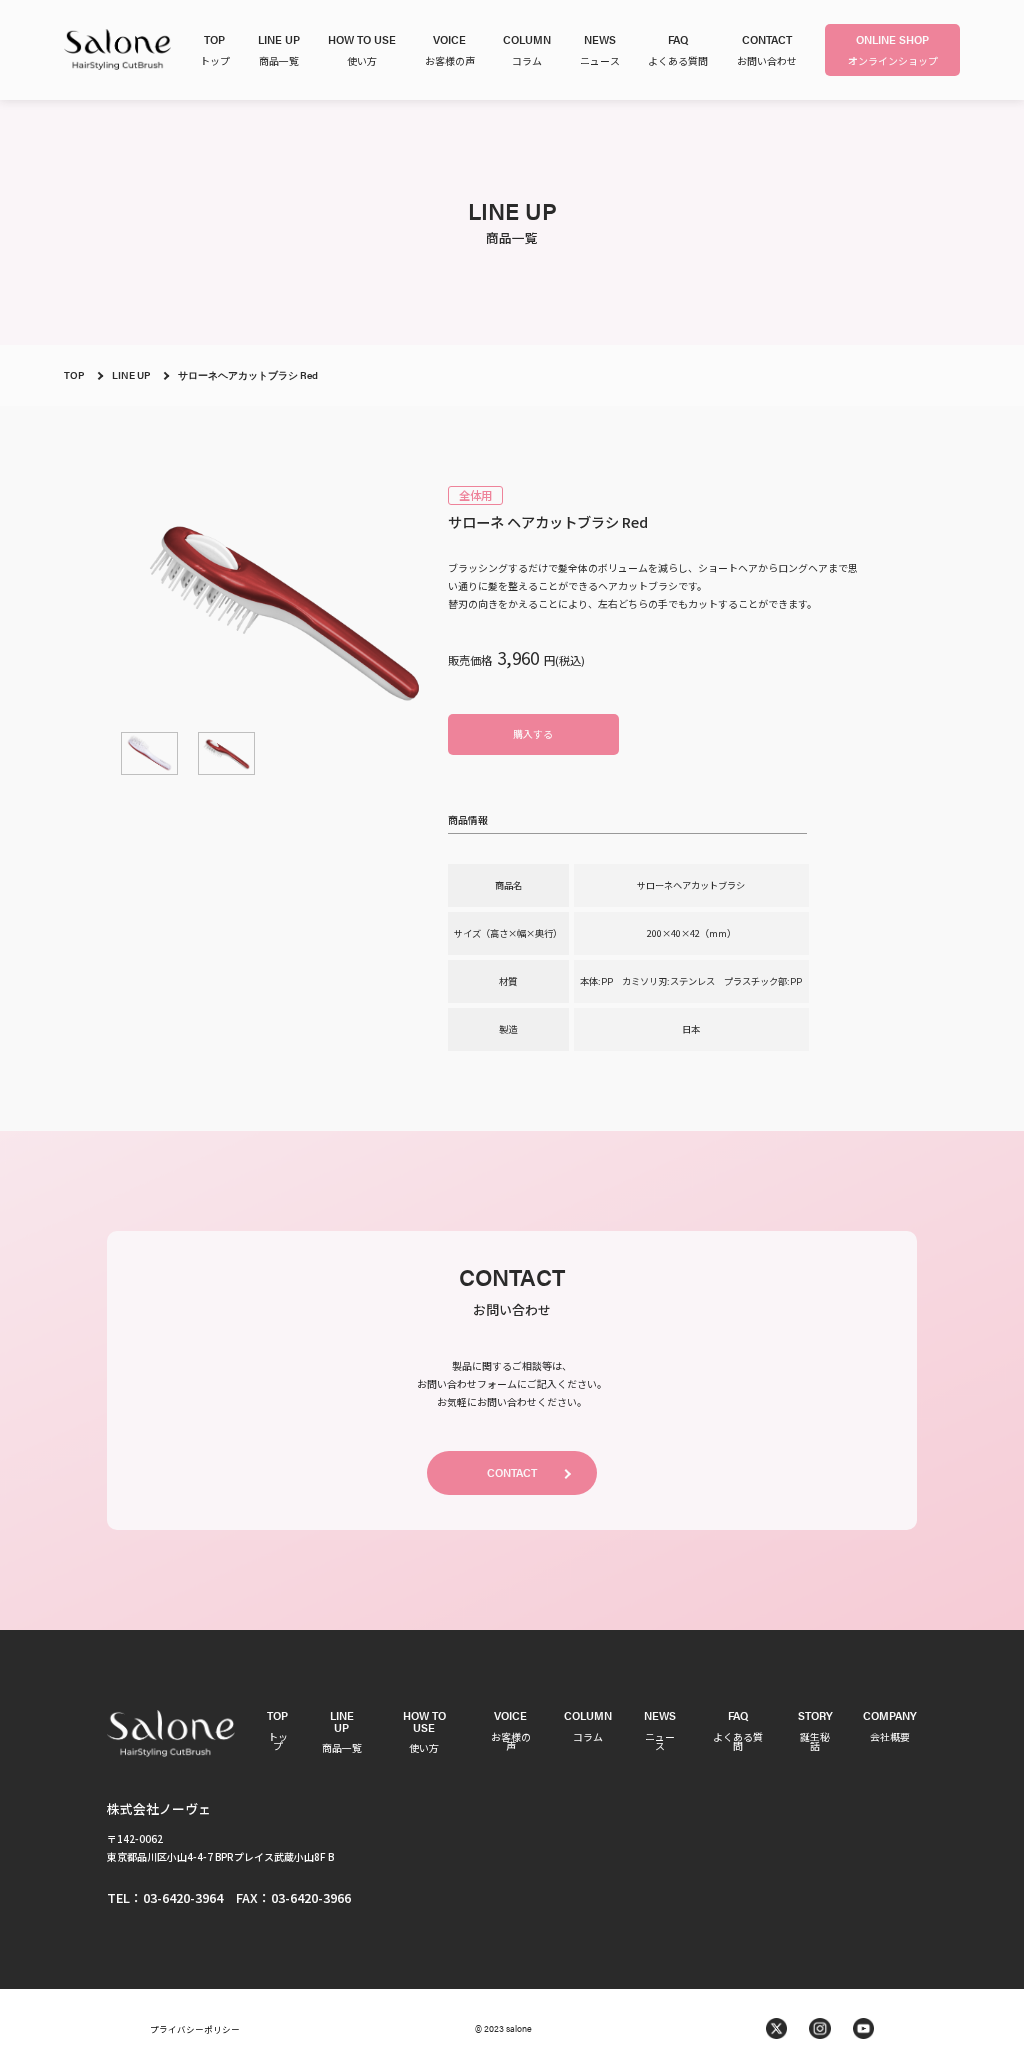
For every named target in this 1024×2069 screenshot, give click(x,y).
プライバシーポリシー (195, 2029)
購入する (533, 733)
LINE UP (131, 375)
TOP (74, 375)
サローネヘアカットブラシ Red (248, 375)
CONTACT (512, 1472)
